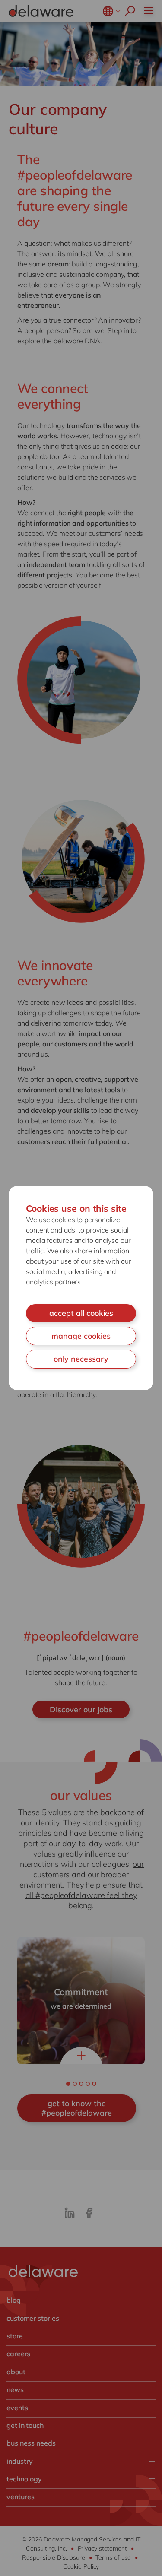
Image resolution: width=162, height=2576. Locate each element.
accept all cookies (81, 1313)
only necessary (81, 1359)
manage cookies (81, 1336)
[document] (81, 1288)
